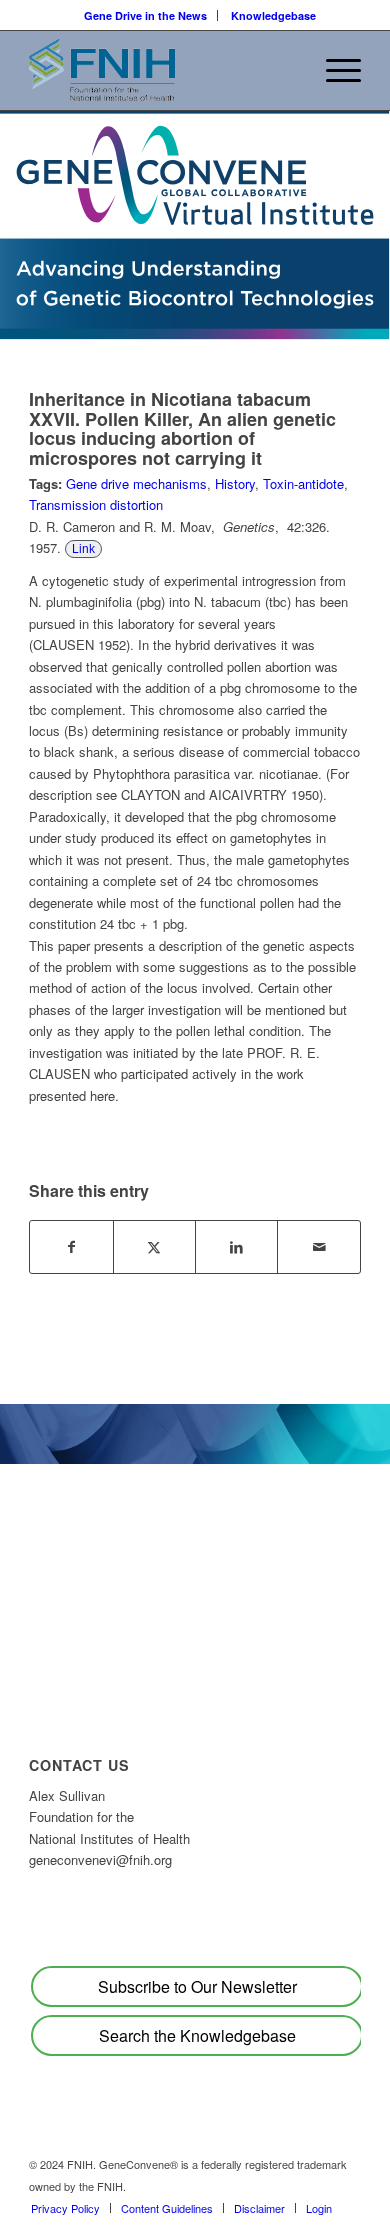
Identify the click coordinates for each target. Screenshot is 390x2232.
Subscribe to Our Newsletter (197, 1986)
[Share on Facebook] (71, 1247)
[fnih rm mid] (161, 70)
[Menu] (333, 70)
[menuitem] (146, 15)
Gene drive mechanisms (136, 483)
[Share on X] (154, 1247)
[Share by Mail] (318, 1247)
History (235, 483)
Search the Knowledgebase (197, 2035)
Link (83, 549)
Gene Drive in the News (145, 15)
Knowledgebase (273, 15)
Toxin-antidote (303, 483)
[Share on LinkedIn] (236, 1247)
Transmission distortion (96, 504)
